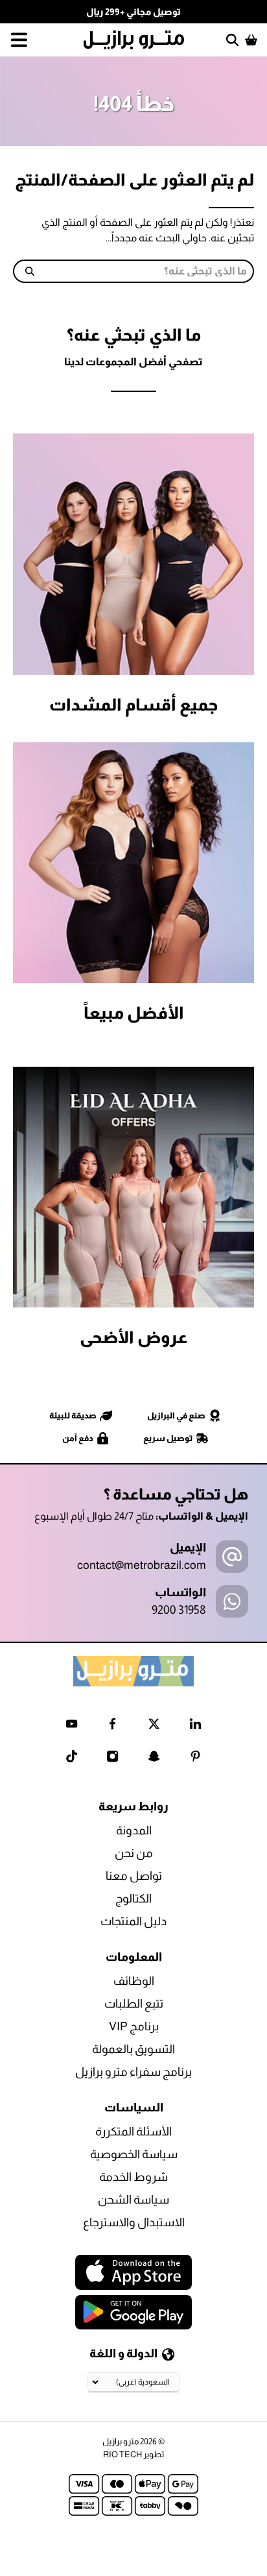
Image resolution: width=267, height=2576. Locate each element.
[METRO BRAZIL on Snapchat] (154, 1759)
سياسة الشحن (133, 2200)
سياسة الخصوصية (134, 2154)
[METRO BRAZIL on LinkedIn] (195, 1726)
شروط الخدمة (133, 2177)
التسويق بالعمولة (133, 2049)
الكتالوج (133, 1899)
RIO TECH (122, 2454)
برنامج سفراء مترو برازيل (133, 2072)
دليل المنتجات (133, 1921)
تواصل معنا (134, 1876)
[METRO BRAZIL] (133, 40)
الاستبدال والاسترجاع (134, 2222)
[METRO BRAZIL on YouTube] (72, 1726)
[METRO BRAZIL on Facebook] (112, 1726)
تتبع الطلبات (134, 2004)
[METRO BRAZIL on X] (154, 1726)
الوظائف (134, 1981)
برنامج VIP (134, 2026)
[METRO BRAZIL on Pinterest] (195, 1759)
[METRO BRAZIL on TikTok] (72, 1759)
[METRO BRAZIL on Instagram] (112, 1759)
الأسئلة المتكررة (133, 2132)
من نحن (134, 1853)
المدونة (134, 1830)
